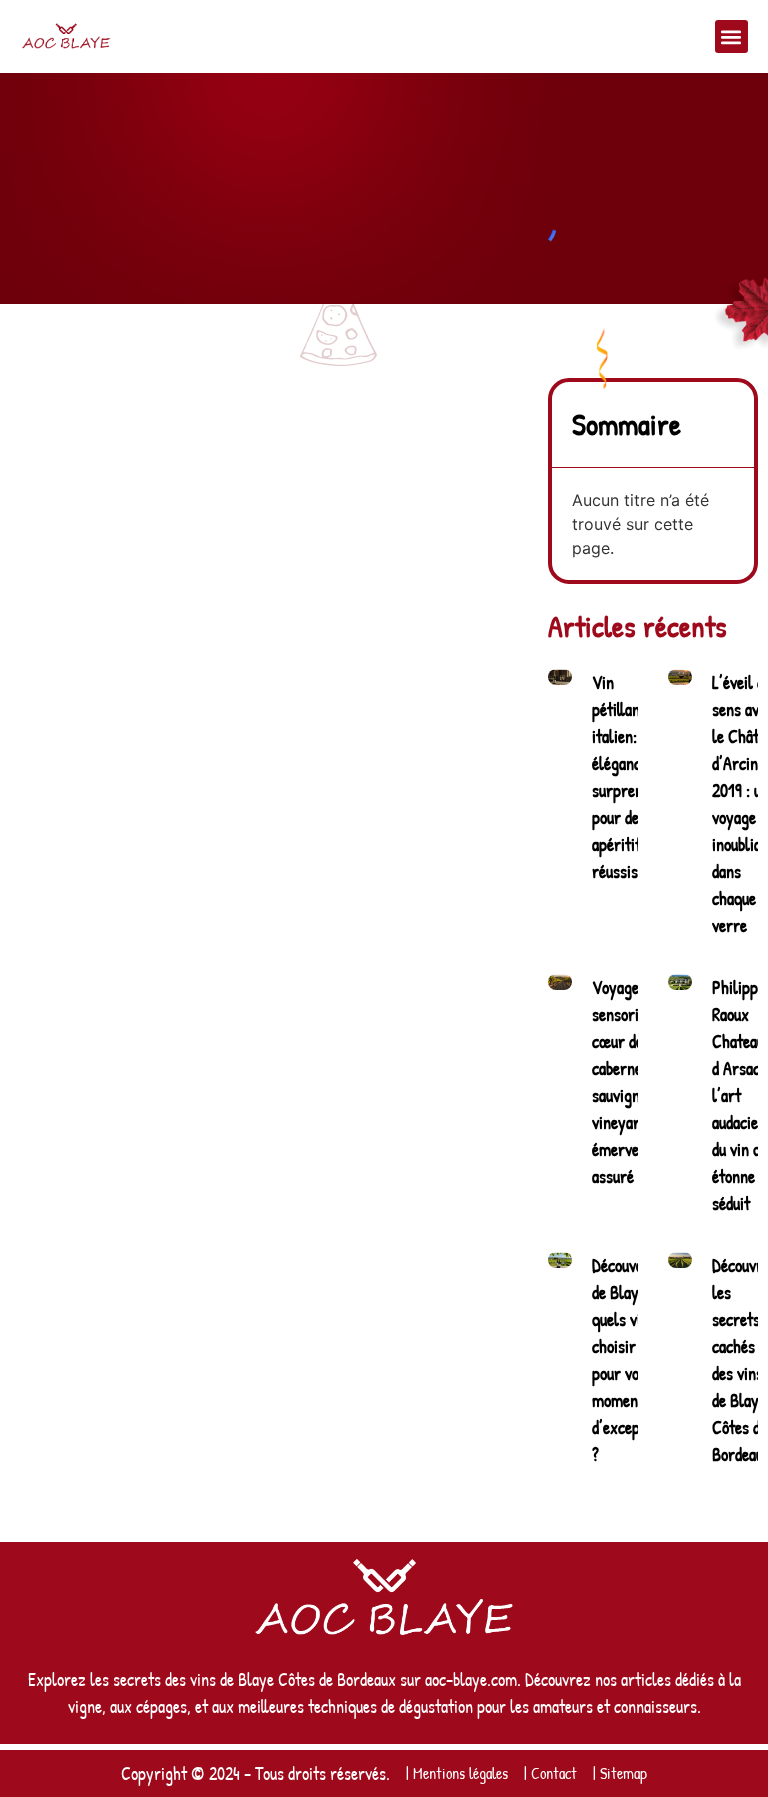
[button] (731, 36)
